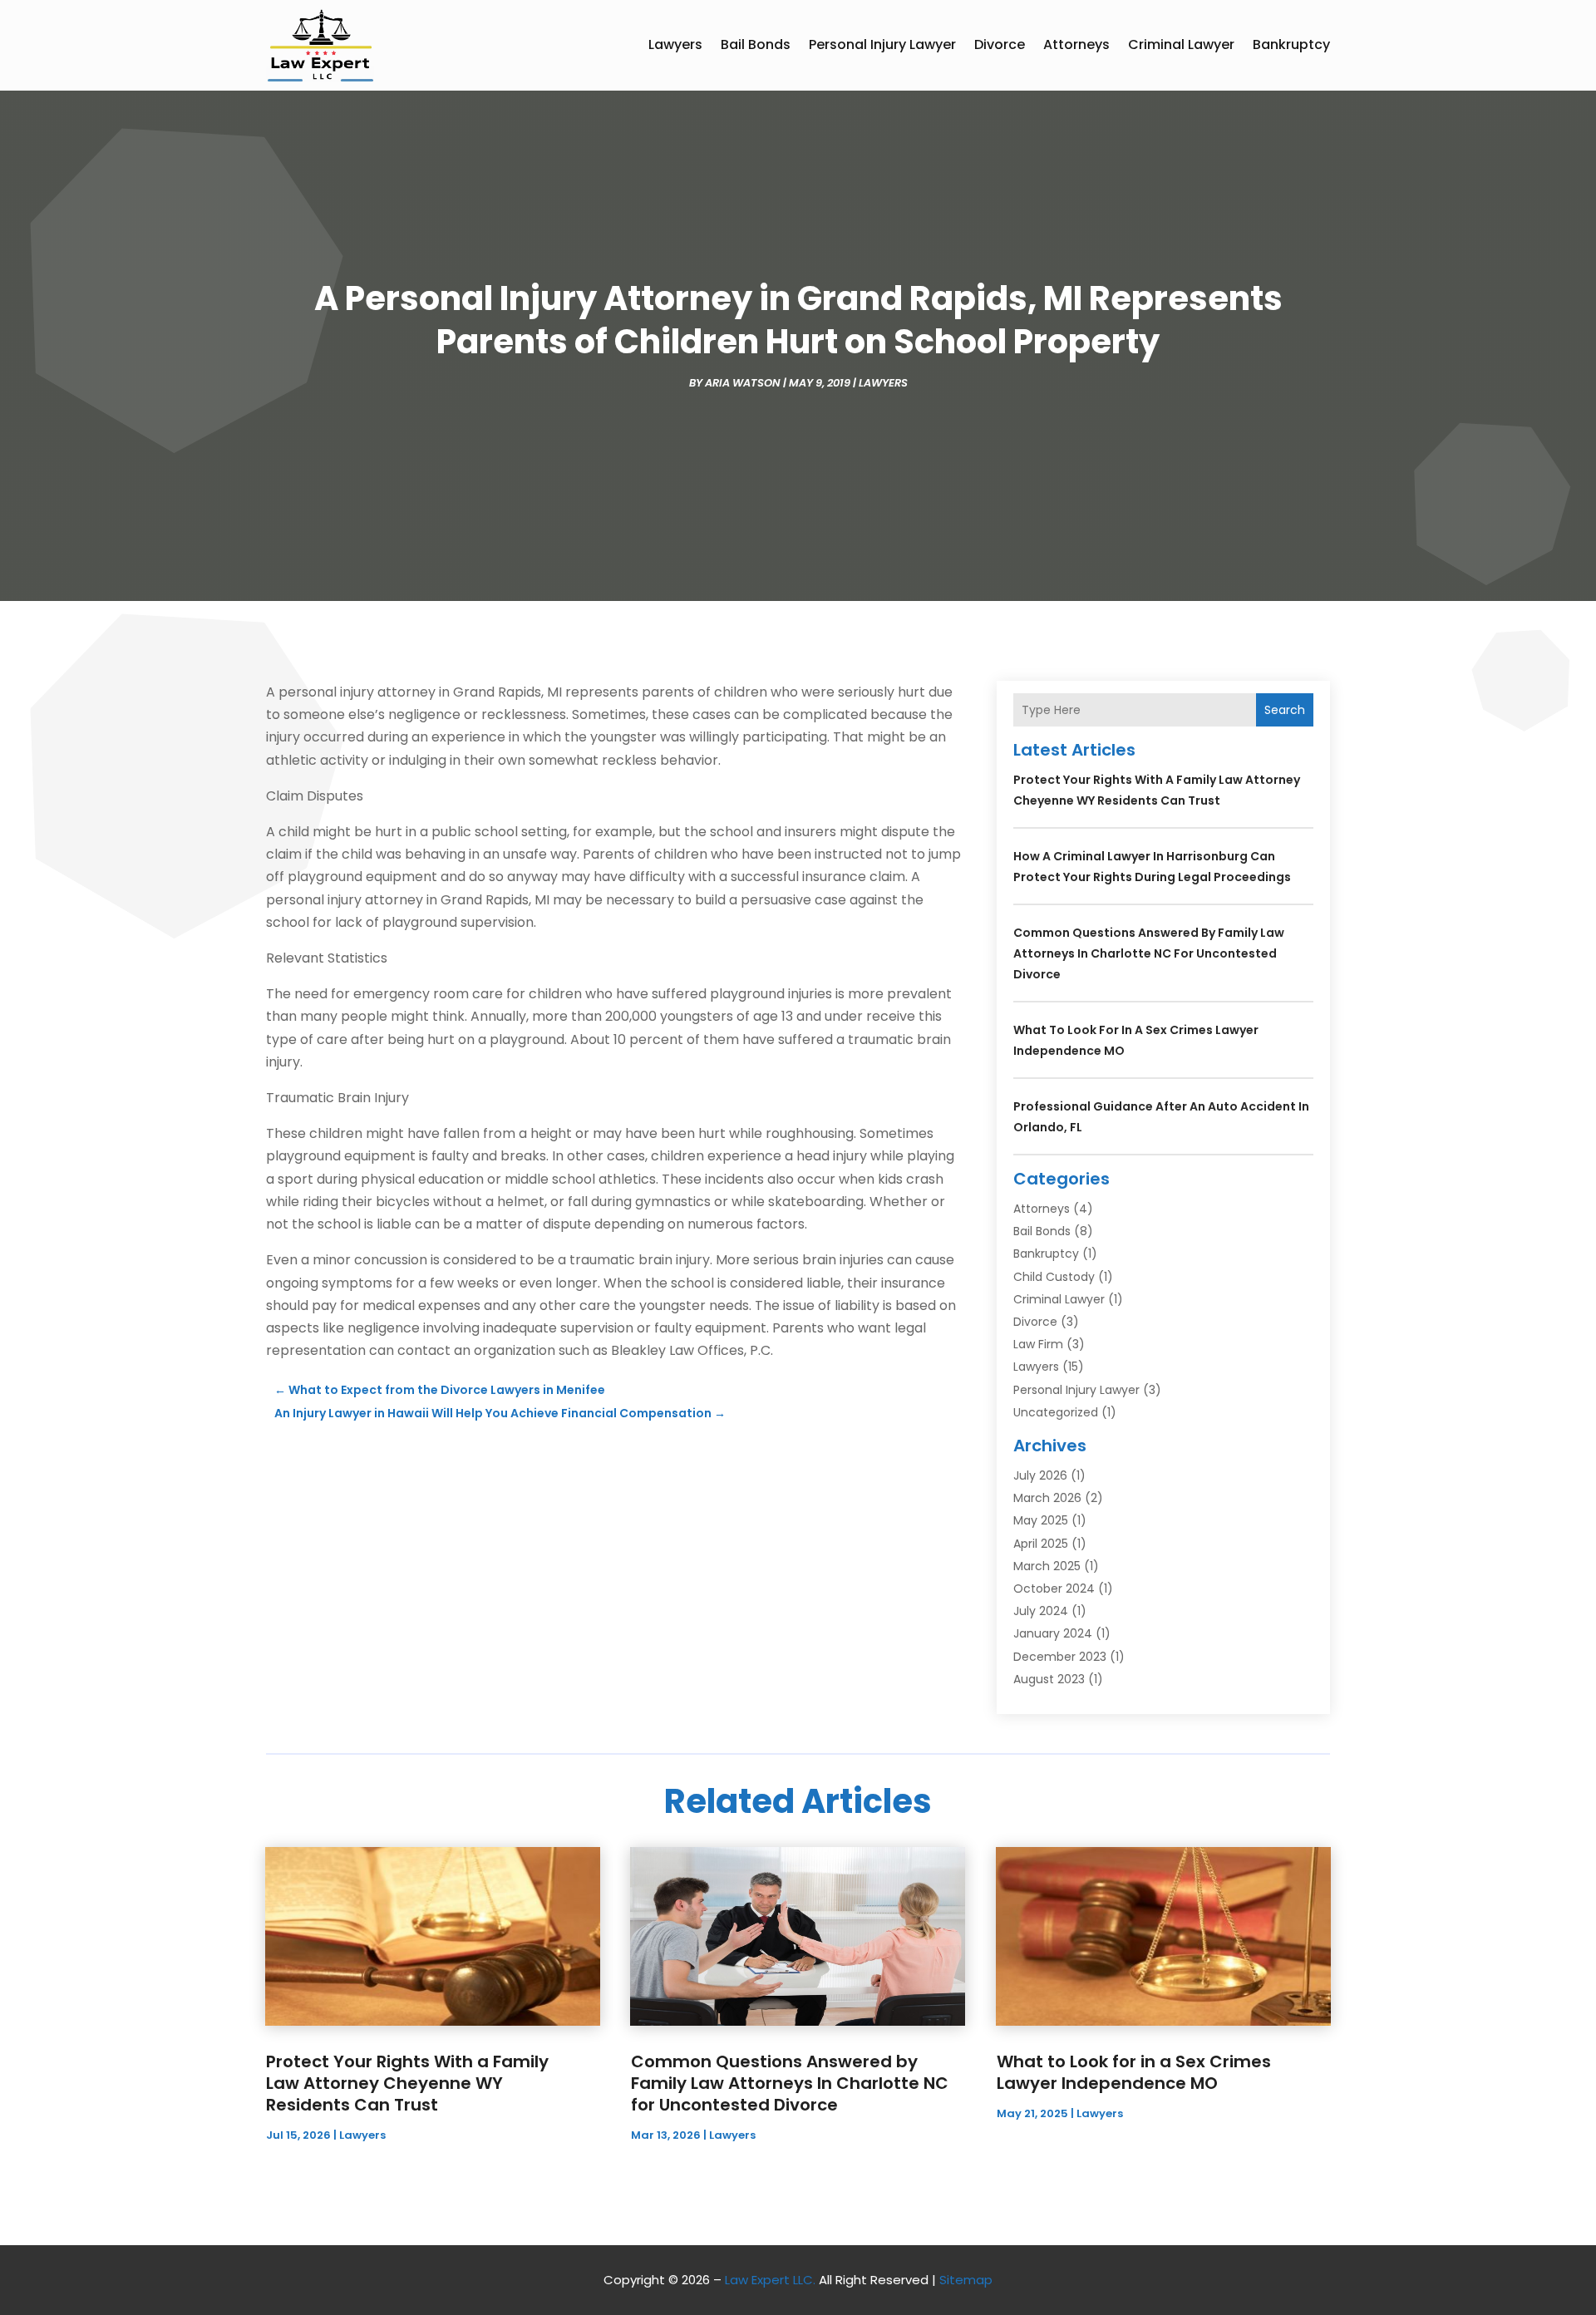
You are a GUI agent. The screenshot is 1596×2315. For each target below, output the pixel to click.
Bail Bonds (756, 44)
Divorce (1000, 44)
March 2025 (1047, 1566)
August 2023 (1049, 1679)
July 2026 (1040, 1475)
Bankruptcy (1291, 44)
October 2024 (1054, 1588)
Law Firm (1038, 1344)
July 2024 (1041, 1611)
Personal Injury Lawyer (882, 44)
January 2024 (1053, 1633)
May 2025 (1041, 1520)
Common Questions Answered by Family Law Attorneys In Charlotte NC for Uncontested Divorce (1149, 953)
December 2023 (1060, 1657)
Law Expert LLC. (770, 2280)
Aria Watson (743, 383)
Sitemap (966, 2280)
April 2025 (1041, 1544)
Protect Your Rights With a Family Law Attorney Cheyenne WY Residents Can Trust (407, 2083)
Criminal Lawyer (1181, 44)
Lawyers (675, 44)
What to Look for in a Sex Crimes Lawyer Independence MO (1134, 2072)
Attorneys (1076, 44)
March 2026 (1047, 1498)
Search (1285, 710)
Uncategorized (1056, 1412)
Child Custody (1054, 1277)
